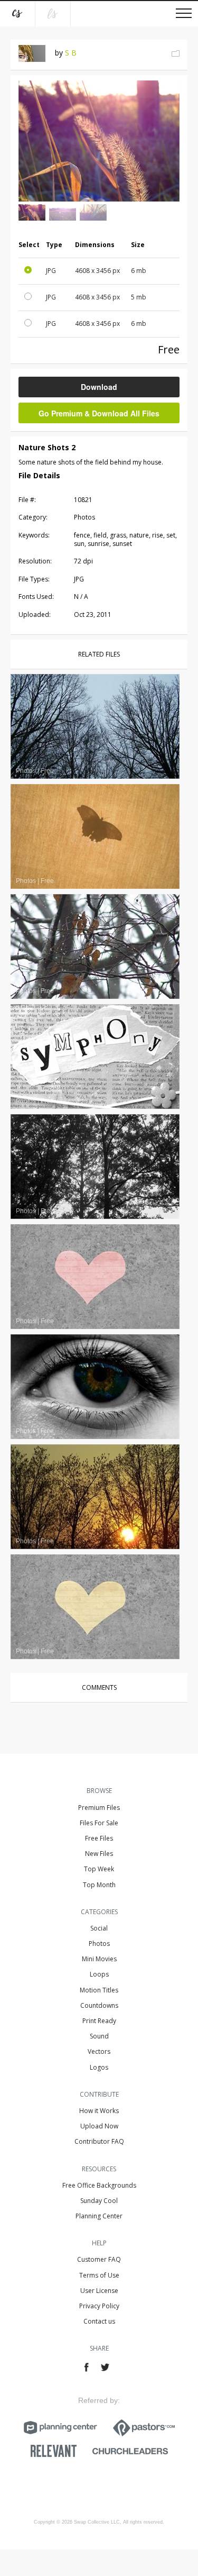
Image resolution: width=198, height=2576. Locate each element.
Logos (99, 2067)
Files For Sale (99, 1823)
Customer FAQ (99, 2259)
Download (99, 387)
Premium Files (99, 1808)
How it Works (99, 2111)
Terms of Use (99, 2275)
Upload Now (99, 2126)
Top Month (99, 1885)
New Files (99, 1854)
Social (99, 1928)
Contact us (99, 2321)
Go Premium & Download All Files (99, 413)
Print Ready (99, 2021)
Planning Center (99, 2216)
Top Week (99, 1869)
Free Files (99, 1838)
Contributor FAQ (99, 2141)
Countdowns (99, 2005)
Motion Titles (99, 1990)
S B (71, 53)
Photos (99, 1944)
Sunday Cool (99, 2201)
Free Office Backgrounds (99, 2185)
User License (99, 2291)
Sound (99, 2036)
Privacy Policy (99, 2306)
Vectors (99, 2051)
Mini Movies (99, 1959)
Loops (99, 1974)
